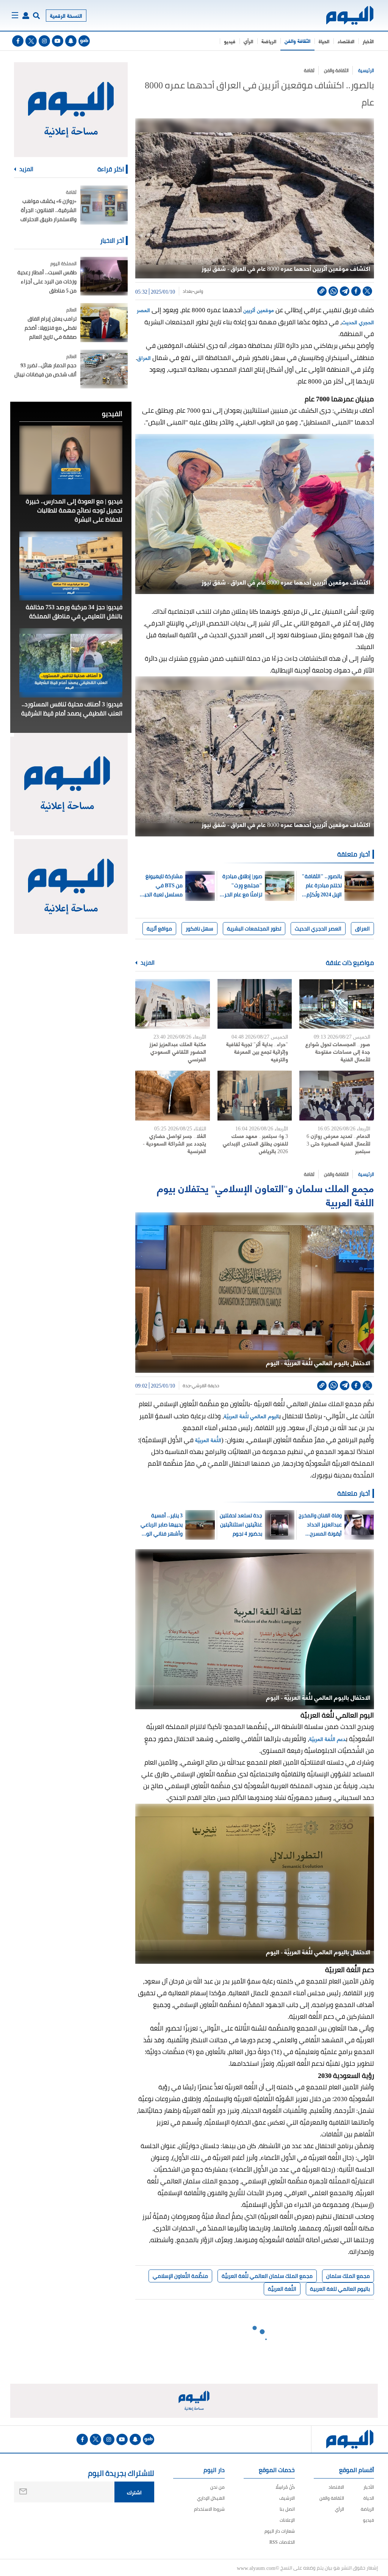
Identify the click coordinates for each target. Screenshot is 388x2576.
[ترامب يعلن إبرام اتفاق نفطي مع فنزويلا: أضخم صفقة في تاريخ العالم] (104, 323)
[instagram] (44, 41)
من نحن (217, 2487)
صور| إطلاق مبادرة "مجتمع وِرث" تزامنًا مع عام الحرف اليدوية (241, 885)
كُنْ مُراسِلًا (285, 2487)
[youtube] (58, 41)
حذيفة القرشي (205, 1386)
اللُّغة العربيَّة (208, 1440)
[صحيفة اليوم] (350, 15)
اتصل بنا (287, 2509)
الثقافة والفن (297, 41)
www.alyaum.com (256, 2568)
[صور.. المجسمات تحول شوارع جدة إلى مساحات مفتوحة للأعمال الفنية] (337, 1004)
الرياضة (269, 41)
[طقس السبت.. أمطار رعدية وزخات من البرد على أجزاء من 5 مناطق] (104, 276)
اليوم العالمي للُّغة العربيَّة (251, 1416)
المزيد (147, 963)
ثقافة (309, 70)
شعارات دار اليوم (280, 2531)
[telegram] (345, 291)
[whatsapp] (333, 291)
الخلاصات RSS (282, 2542)
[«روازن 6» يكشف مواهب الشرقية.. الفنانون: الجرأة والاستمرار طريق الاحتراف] (104, 205)
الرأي (248, 41)
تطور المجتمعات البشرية (254, 929)
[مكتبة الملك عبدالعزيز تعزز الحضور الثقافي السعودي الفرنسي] (173, 1004)
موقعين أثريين (259, 310)
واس (199, 291)
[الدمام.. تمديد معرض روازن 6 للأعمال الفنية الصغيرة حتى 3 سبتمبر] (337, 1095)
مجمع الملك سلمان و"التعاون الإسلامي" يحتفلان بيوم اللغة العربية (265, 1194)
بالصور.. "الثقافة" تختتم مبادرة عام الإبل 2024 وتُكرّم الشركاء (322, 885)
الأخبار (368, 41)
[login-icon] (26, 16)
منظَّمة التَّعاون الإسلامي (180, 2276)
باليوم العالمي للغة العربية (340, 2289)
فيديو (230, 41)
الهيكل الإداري (211, 2498)
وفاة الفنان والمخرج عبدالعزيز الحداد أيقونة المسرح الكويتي (320, 1525)
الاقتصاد (346, 41)
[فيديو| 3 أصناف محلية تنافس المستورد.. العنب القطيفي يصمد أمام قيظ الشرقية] (71, 663)
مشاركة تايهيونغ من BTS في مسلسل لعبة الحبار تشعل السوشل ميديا (162, 885)
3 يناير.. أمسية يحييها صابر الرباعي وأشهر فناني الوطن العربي (161, 1525)
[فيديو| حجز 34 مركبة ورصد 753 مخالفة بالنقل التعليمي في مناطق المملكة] (71, 566)
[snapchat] (71, 41)
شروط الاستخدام (209, 2509)
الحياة (324, 41)
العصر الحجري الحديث (318, 929)
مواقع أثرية (159, 929)
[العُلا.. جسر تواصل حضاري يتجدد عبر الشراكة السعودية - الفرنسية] (173, 1095)
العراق (144, 358)
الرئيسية (366, 70)
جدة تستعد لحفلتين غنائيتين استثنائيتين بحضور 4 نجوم (241, 1525)
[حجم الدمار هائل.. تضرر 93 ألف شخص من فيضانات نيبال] (104, 369)
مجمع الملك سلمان (348, 2276)
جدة (186, 1386)
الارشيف (287, 2498)
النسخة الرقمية (66, 15)
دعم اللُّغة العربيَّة (327, 1739)
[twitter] (31, 41)
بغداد (188, 291)
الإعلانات (287, 2520)
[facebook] (18, 41)
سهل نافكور (199, 929)
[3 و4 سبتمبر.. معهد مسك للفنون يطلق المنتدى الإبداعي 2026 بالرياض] (255, 1095)
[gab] (84, 41)
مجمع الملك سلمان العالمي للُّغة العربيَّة (267, 2276)
